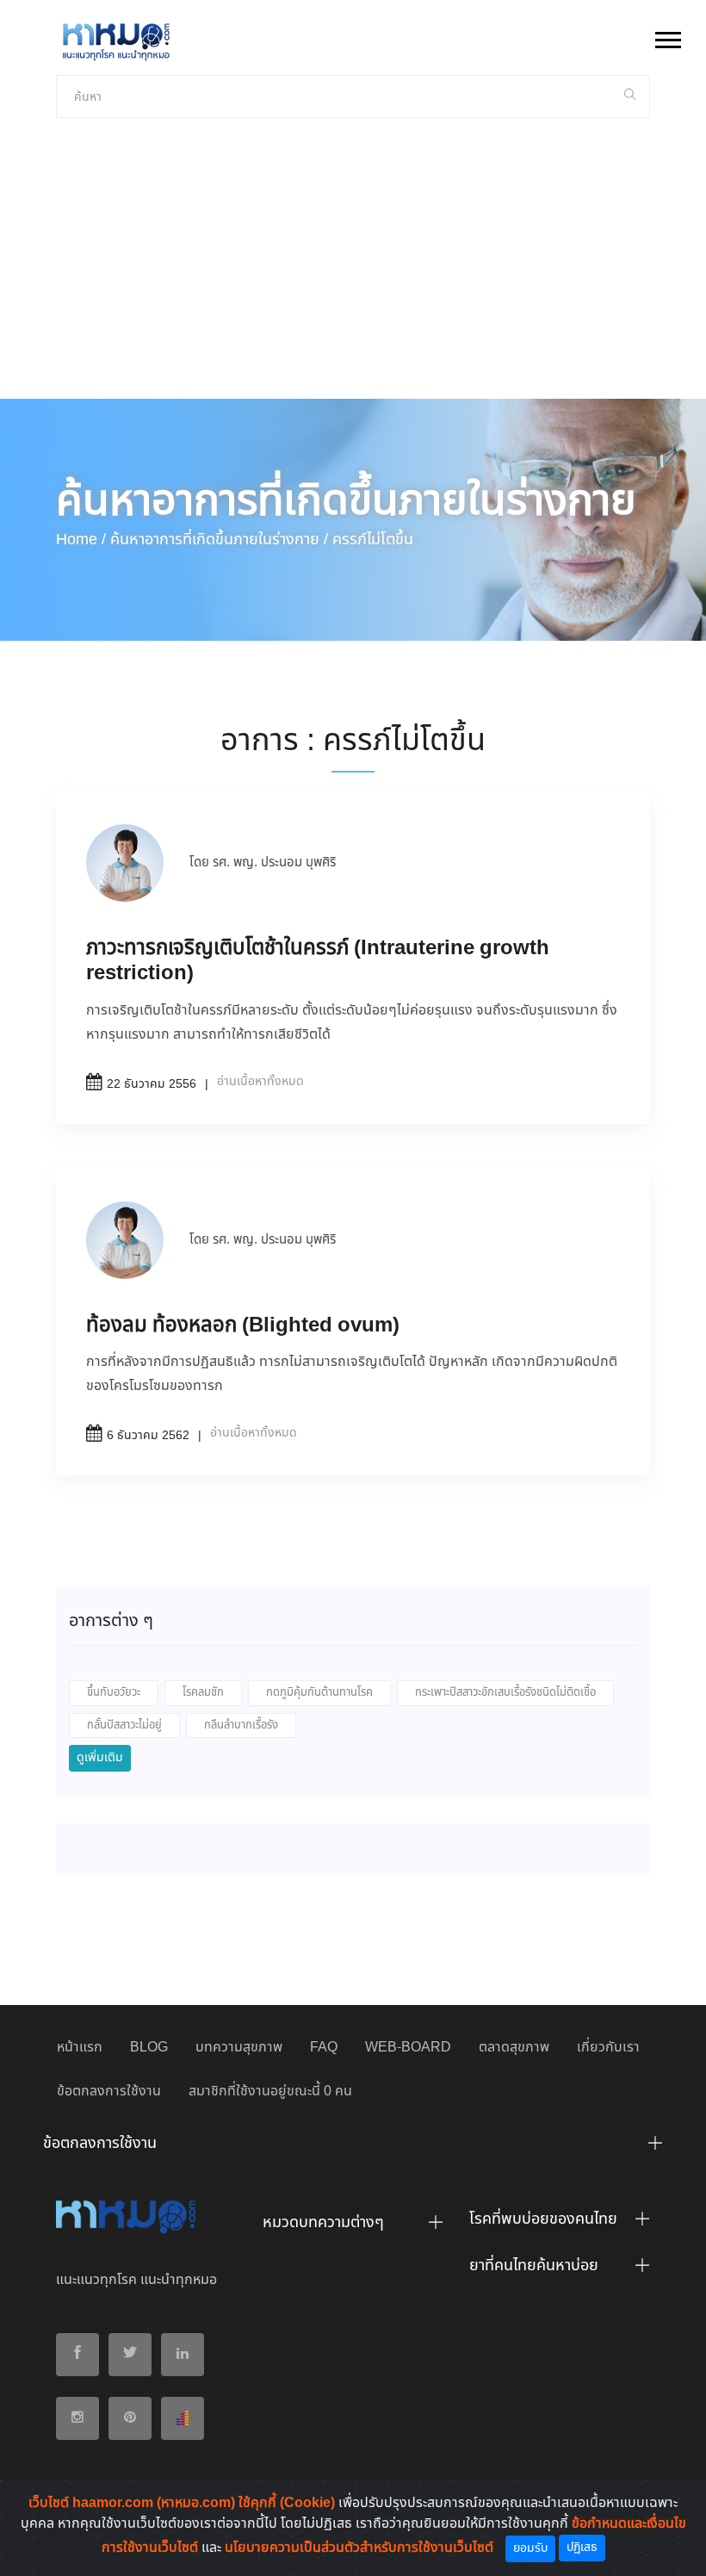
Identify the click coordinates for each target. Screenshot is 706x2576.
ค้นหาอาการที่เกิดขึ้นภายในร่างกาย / (219, 540)
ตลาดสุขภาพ (514, 2048)
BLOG (149, 2048)
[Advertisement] (353, 270)
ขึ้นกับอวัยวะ (114, 1693)
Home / (81, 540)
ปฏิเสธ (582, 2548)
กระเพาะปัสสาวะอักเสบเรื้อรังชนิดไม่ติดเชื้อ (505, 1693)
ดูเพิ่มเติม (100, 1758)
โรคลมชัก (203, 1693)
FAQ (324, 2048)
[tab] (353, 2148)
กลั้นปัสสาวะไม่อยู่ (124, 1726)
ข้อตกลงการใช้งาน (109, 2092)
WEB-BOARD (408, 2048)
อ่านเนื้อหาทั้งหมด (260, 1082)
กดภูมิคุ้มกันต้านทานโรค (319, 1693)
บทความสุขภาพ (239, 2048)
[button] (667, 37)
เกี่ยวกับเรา (608, 2048)
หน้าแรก (80, 2048)
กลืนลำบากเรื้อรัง (241, 1726)
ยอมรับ (530, 2548)
